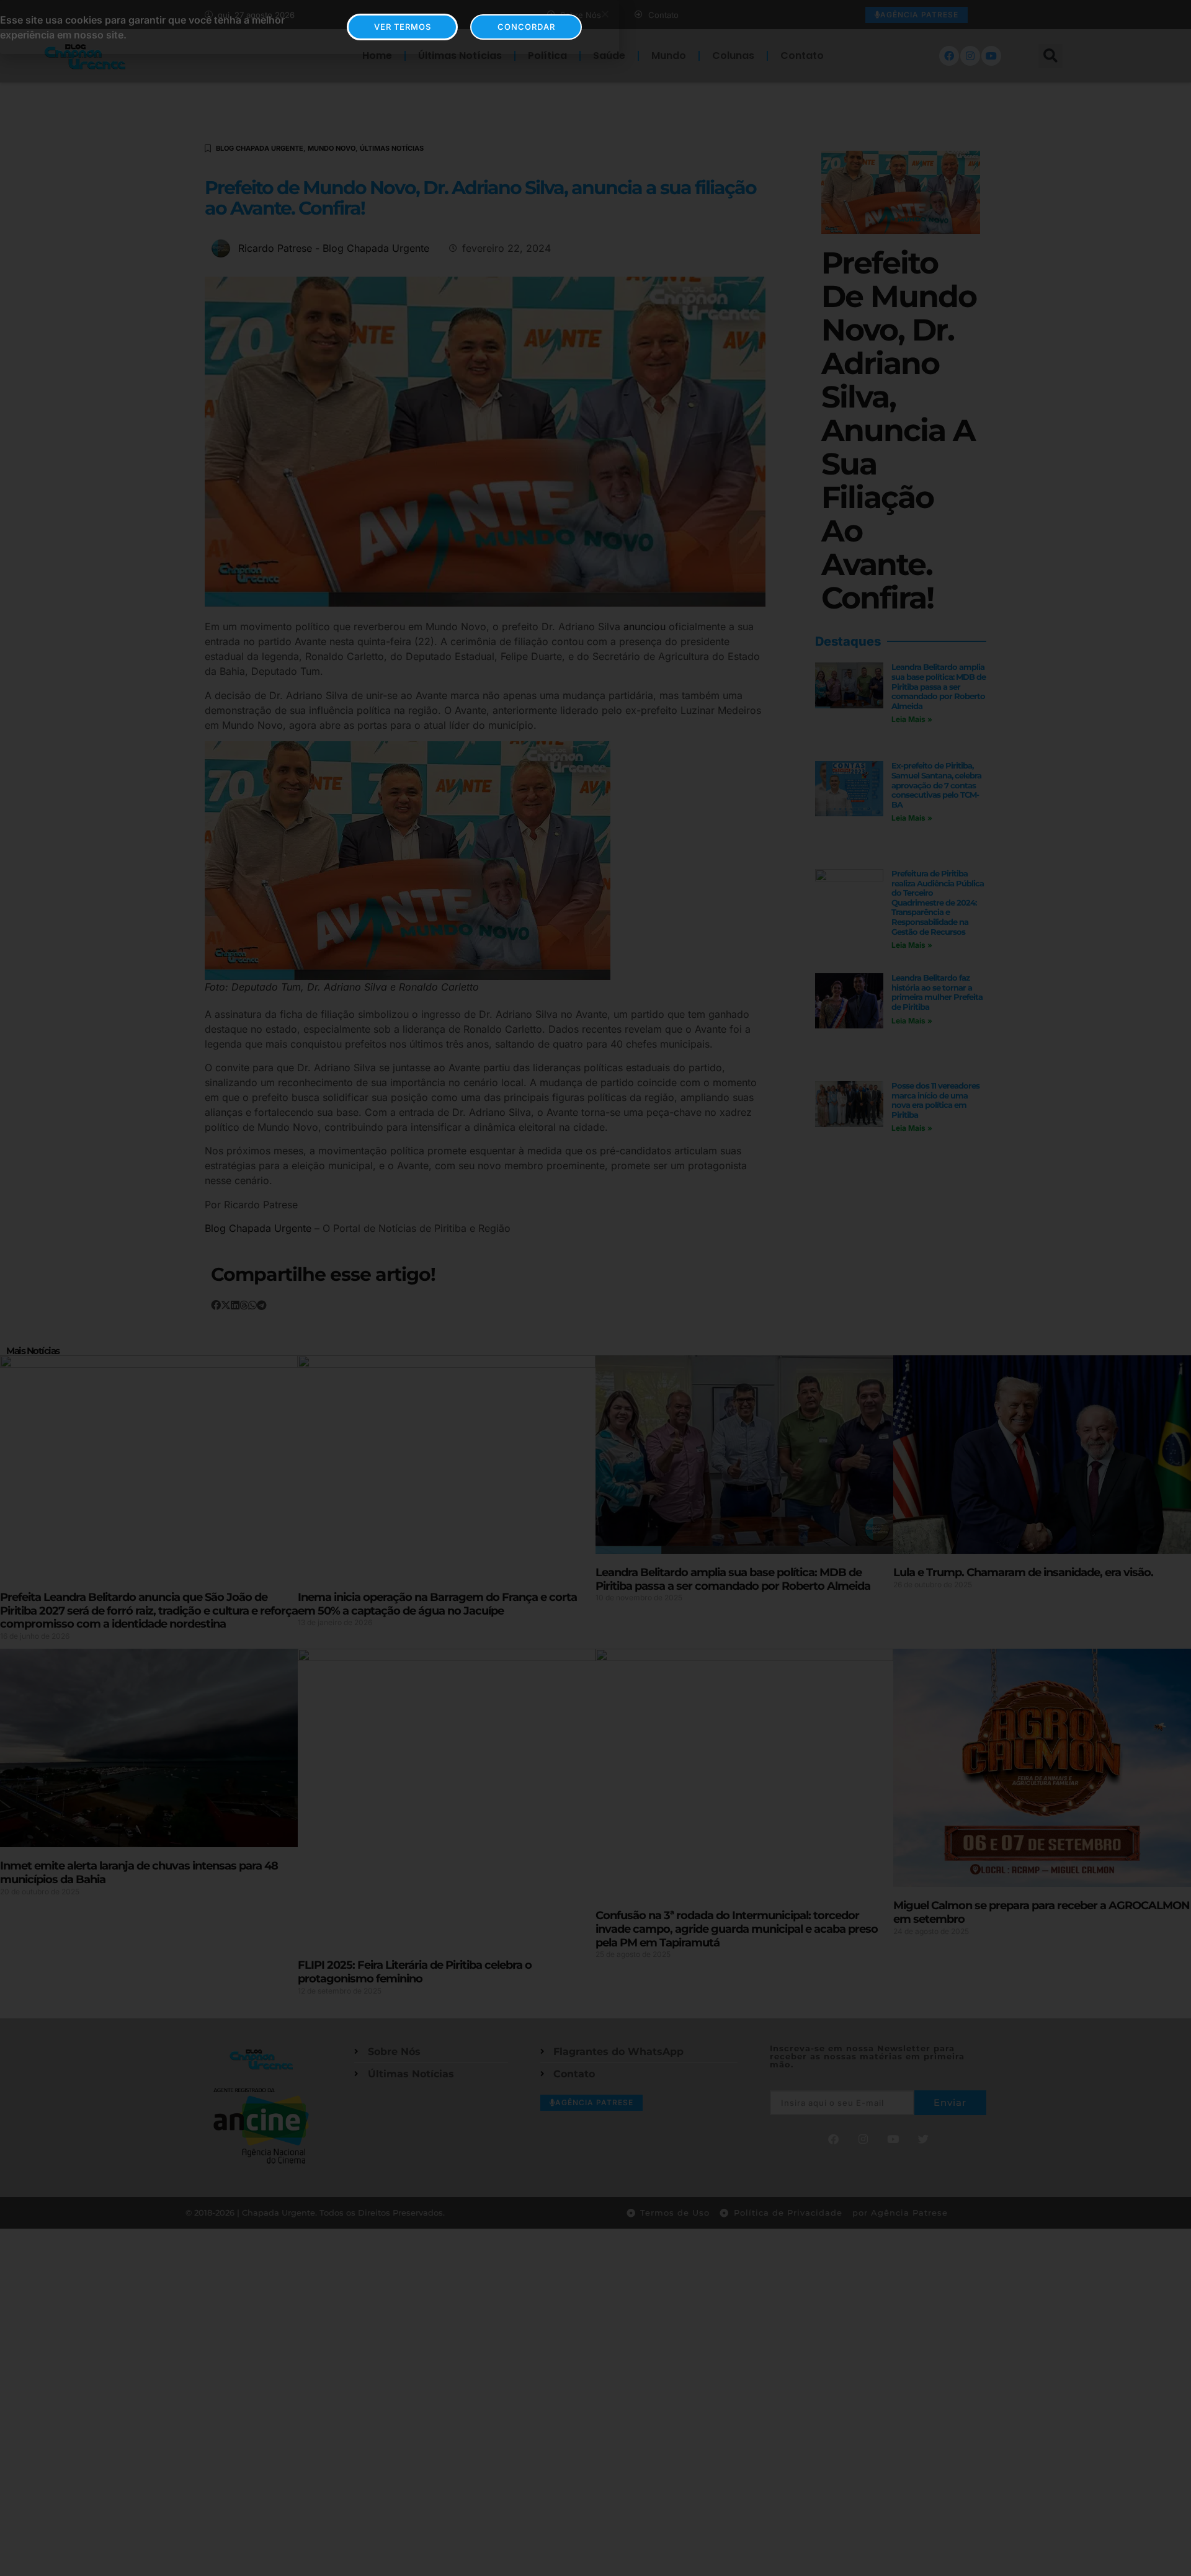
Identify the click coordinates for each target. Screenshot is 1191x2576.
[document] (595, 1288)
